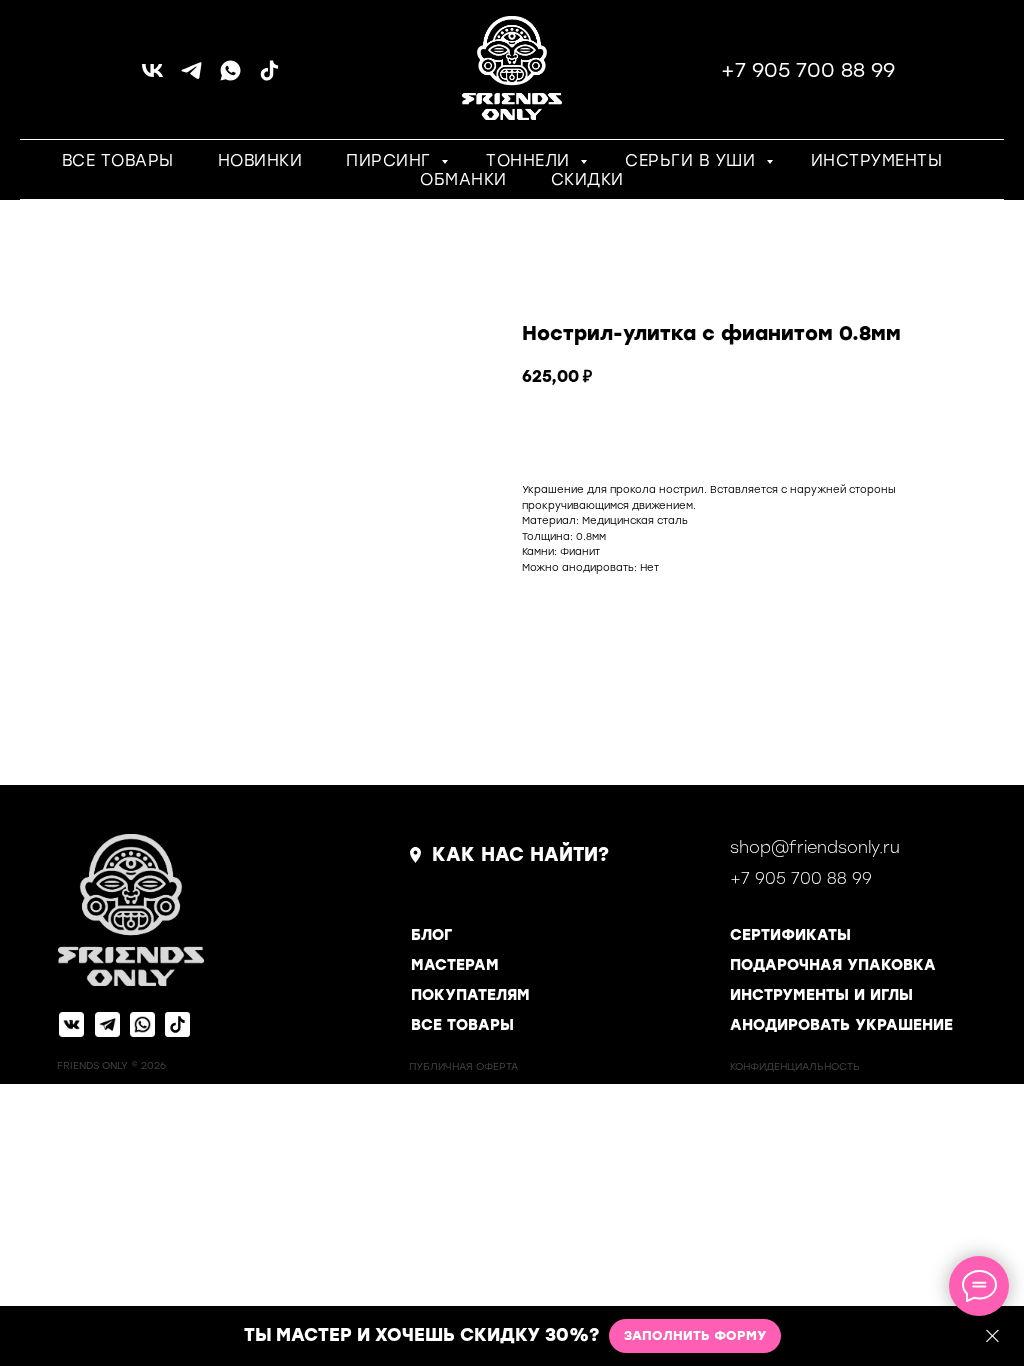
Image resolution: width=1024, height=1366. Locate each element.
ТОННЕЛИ (530, 160)
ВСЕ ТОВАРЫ (118, 160)
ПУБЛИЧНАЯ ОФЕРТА (463, 1066)
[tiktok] (269, 77)
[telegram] (191, 77)
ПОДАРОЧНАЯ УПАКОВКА (833, 965)
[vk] (152, 77)
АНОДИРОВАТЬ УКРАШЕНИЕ (841, 1025)
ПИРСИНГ (391, 160)
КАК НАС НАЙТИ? (520, 854)
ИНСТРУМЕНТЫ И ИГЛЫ (821, 995)
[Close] (992, 1336)
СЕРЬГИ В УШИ (693, 160)
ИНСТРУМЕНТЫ (877, 160)
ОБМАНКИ (463, 179)
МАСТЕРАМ (455, 965)
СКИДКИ (587, 179)
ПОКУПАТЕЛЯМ (470, 995)
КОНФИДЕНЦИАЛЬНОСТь (795, 1066)
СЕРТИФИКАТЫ (790, 935)
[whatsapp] (230, 77)
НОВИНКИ (260, 160)
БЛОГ (431, 935)
